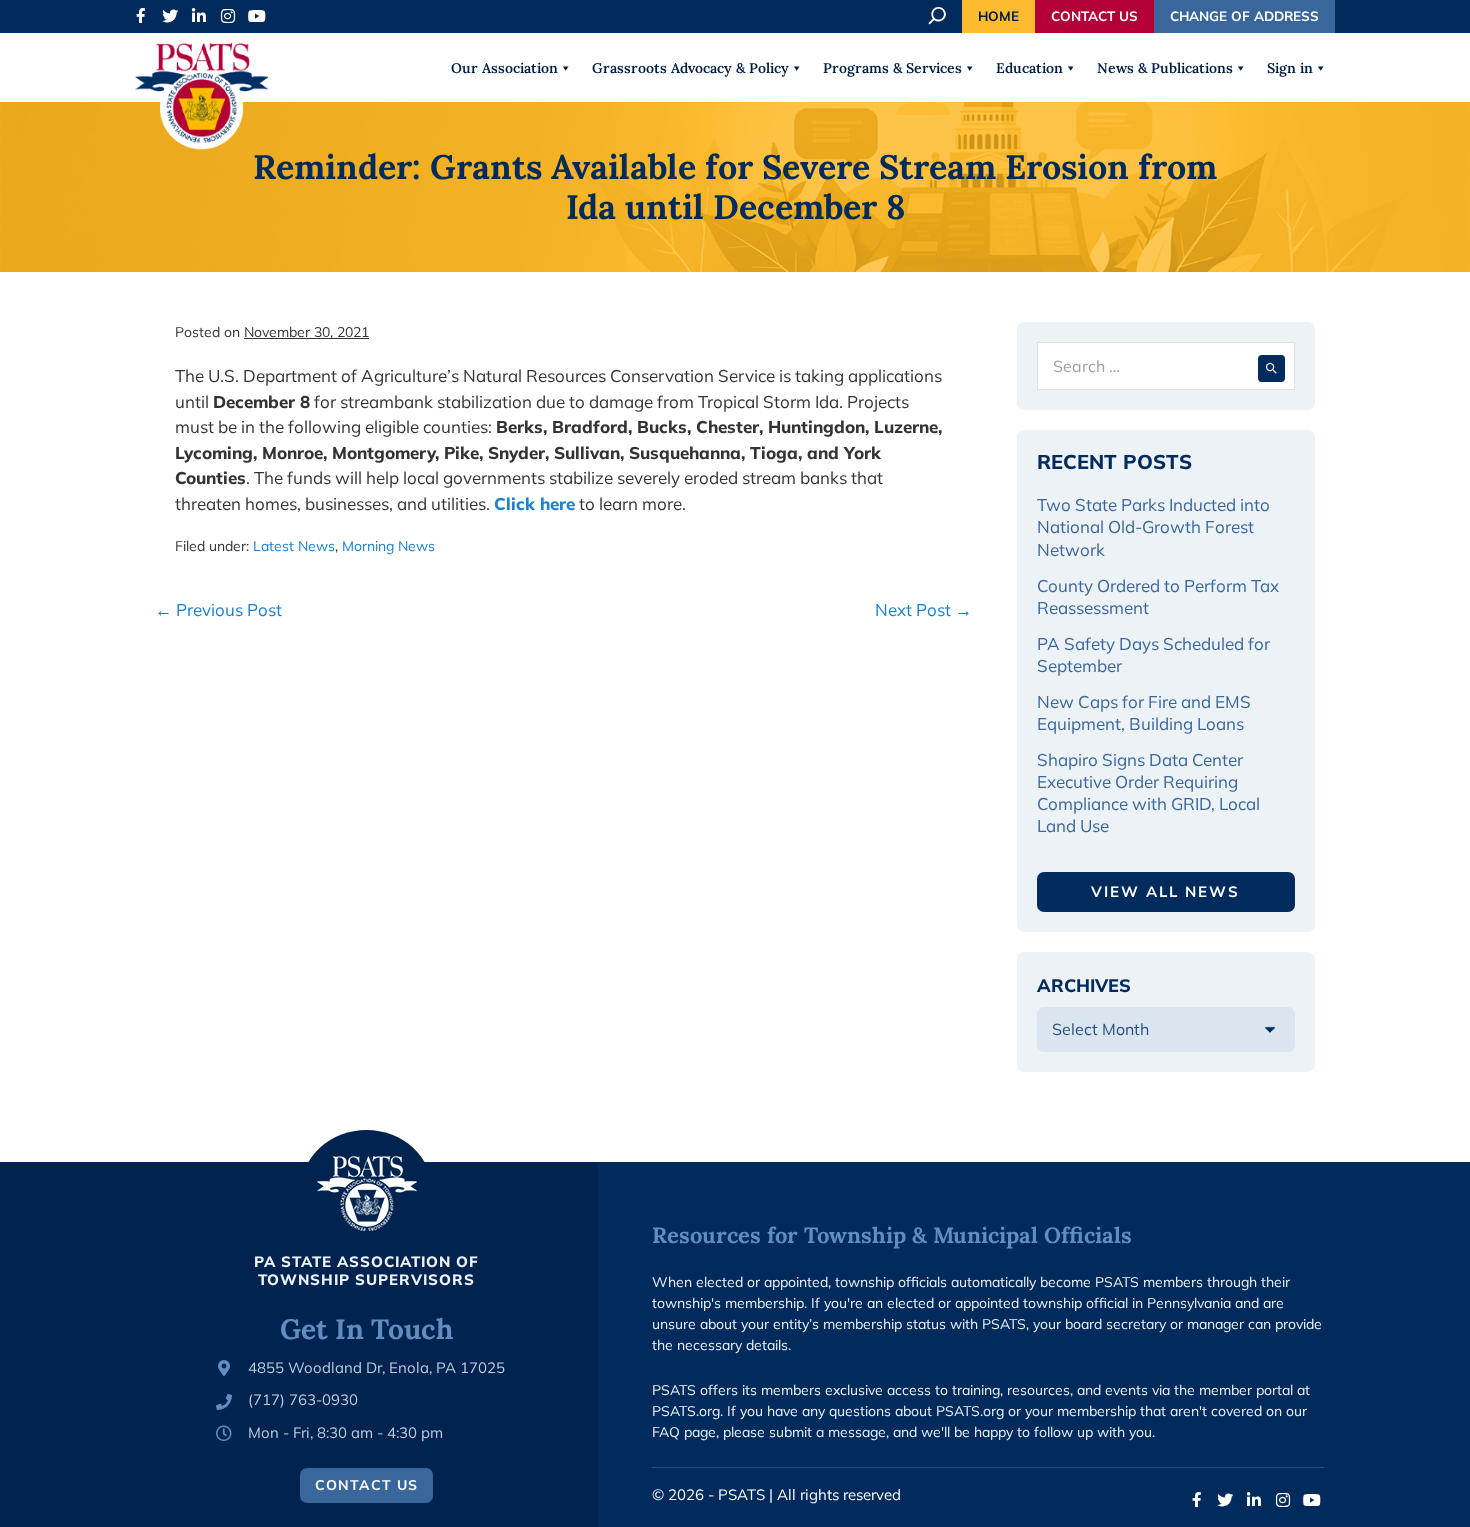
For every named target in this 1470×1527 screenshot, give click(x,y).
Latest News (294, 546)
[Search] (1271, 366)
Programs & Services (892, 68)
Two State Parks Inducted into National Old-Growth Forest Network (1153, 526)
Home (998, 15)
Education (1029, 68)
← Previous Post (218, 609)
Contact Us (1094, 15)
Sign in (1290, 68)
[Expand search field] (939, 16)
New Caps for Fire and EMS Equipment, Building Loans (1144, 712)
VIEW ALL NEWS (1165, 891)
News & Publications (1165, 68)
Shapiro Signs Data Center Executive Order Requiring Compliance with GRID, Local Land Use (1148, 792)
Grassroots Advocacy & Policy (690, 68)
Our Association (504, 68)
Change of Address (1244, 15)
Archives (1084, 985)
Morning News (388, 546)
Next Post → (923, 609)
